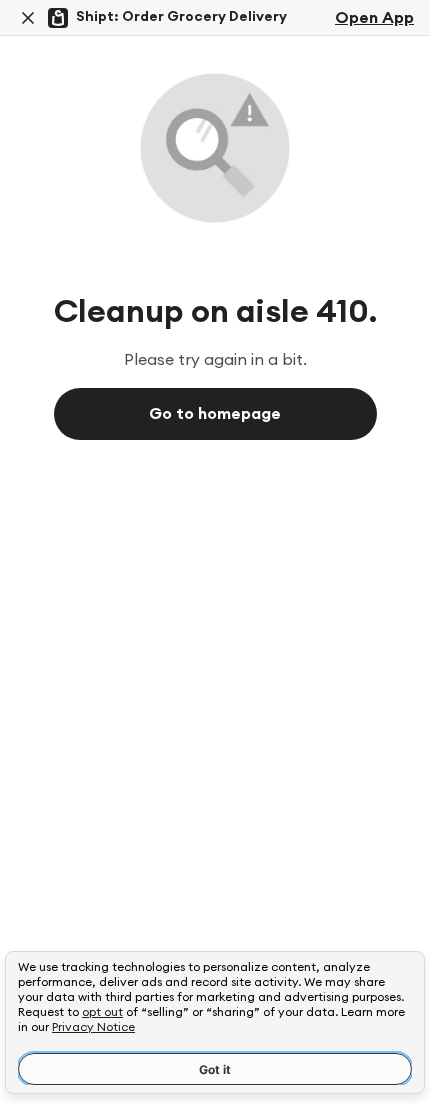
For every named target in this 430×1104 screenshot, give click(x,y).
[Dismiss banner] (28, 18)
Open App (374, 18)
